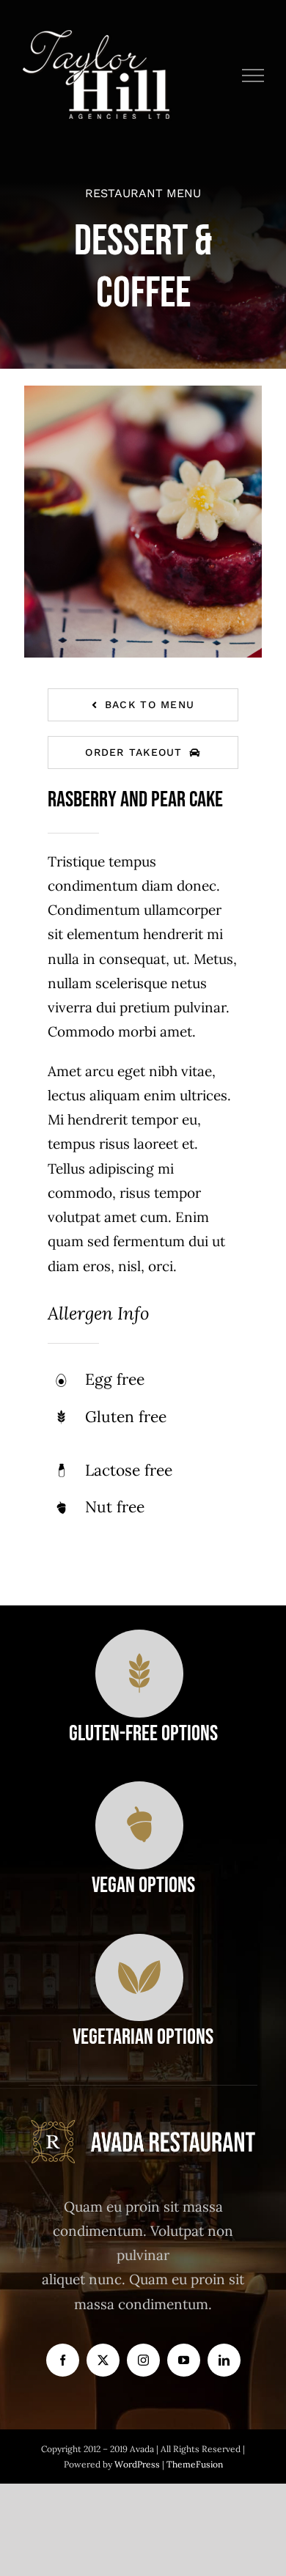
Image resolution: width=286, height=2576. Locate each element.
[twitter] (103, 2360)
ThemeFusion (195, 2464)
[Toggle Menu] (253, 76)
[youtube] (184, 2360)
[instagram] (143, 2360)
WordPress (138, 2464)
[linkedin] (224, 2360)
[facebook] (63, 2360)
